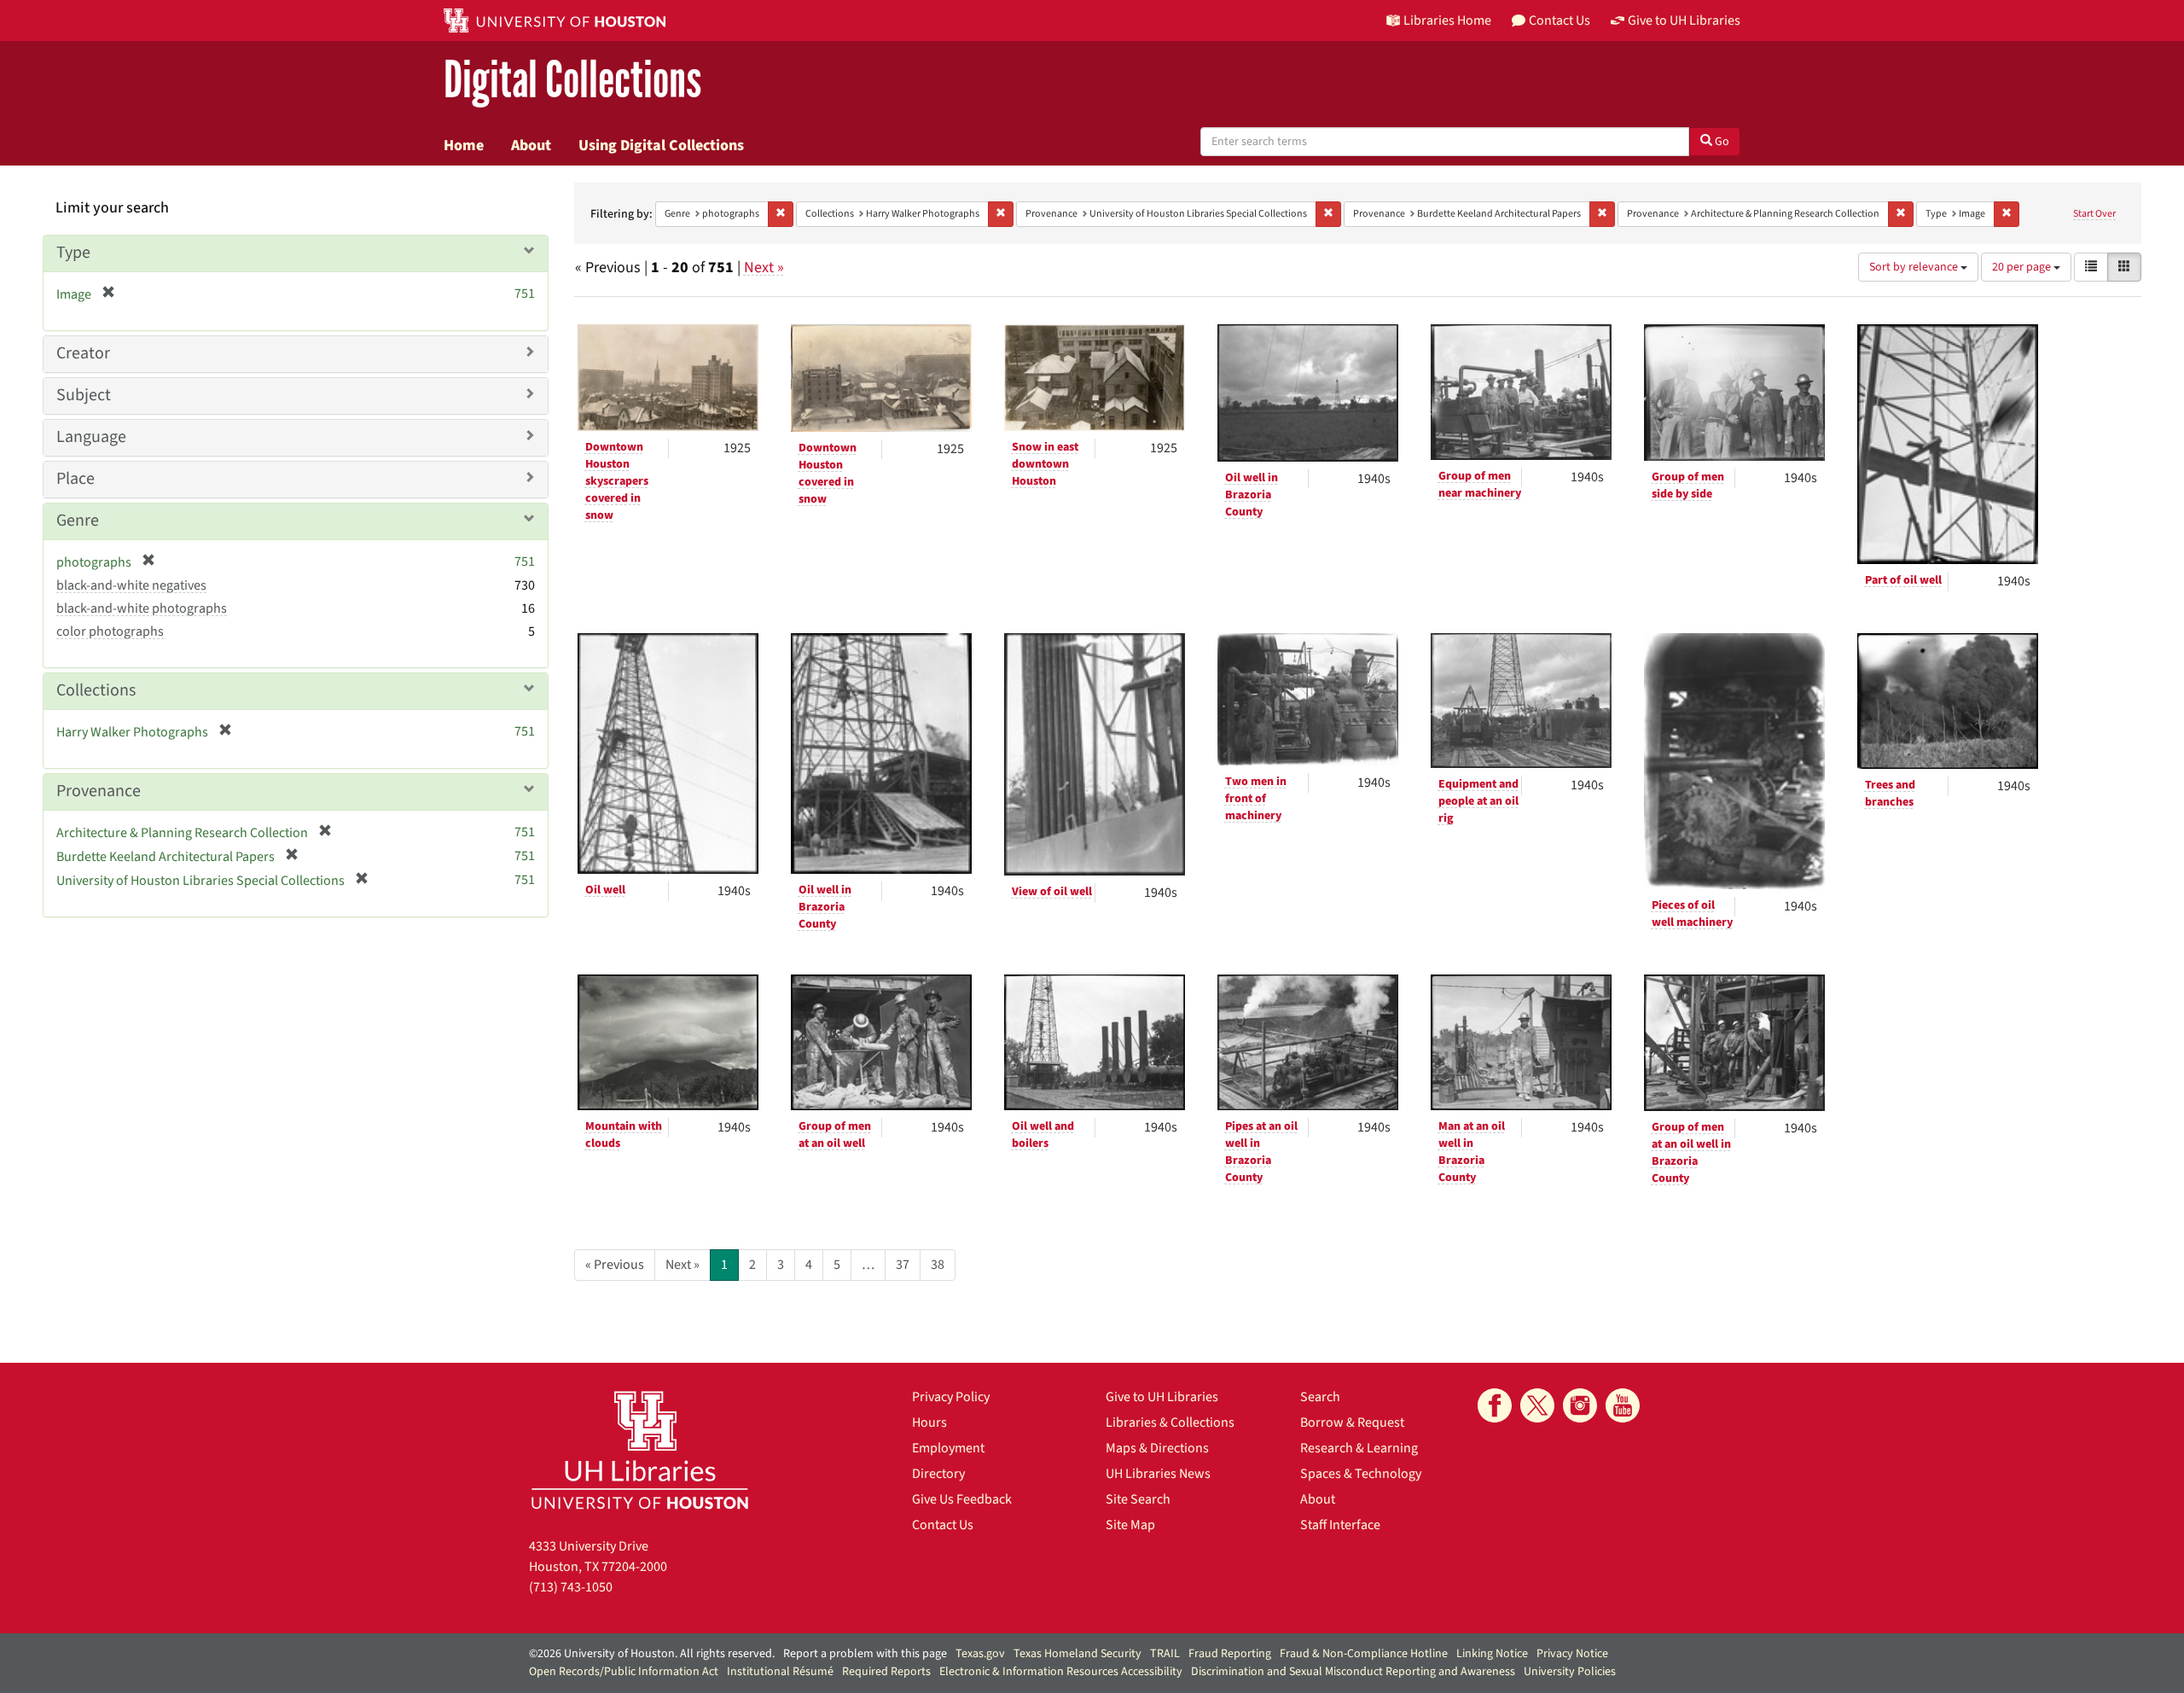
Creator (83, 353)
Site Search (1138, 1499)
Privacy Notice (1572, 1654)
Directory (938, 1474)
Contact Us (943, 1525)
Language (91, 437)
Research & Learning (1359, 1448)
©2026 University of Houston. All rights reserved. (652, 1654)
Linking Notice (1492, 1654)
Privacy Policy (951, 1397)
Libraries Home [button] (1447, 20)
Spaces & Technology (1361, 1474)
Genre (78, 521)
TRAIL (1165, 1654)
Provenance (99, 791)
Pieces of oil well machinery (1692, 914)
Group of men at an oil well (835, 1135)
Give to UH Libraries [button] (1684, 20)
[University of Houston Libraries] (640, 1449)
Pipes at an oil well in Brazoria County (1261, 1152)
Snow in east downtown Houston (1045, 464)
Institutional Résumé (780, 1672)
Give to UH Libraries (1162, 1397)
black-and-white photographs (142, 608)
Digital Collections (572, 81)
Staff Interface (1340, 1525)
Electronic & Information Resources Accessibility (1061, 1672)
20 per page (2023, 267)
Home (464, 145)
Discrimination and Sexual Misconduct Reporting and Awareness (1353, 1672)
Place (76, 479)
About (531, 145)
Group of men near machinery (1480, 485)
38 (938, 1265)
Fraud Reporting (1230, 1654)
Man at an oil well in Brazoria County (1472, 1152)
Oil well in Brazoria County (1252, 495)
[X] (1537, 1405)
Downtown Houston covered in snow (828, 474)
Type (73, 253)
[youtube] (1623, 1405)
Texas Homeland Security (1077, 1654)
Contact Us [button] (1560, 20)
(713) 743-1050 (571, 1587)
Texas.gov (980, 1654)
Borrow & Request (1352, 1422)
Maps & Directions (1157, 1448)
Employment (948, 1448)
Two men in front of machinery (1256, 799)
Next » (764, 268)
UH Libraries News (1158, 1474)
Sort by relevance (1915, 267)
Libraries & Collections (1170, 1422)
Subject (84, 395)
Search (1320, 1397)
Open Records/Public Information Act (624, 1672)
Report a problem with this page (865, 1654)
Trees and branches (1890, 794)
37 (903, 1265)
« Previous (615, 1265)
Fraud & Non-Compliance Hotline (1364, 1654)
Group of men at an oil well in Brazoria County (1691, 1153)
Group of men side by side (1688, 486)
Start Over (2094, 214)
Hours (929, 1422)
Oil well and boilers (1043, 1135)
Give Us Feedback (962, 1499)
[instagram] (1580, 1405)
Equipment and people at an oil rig (1478, 801)
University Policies (1570, 1672)
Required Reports (886, 1672)
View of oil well (1052, 892)
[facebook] (1495, 1405)
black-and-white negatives (131, 585)
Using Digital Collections (661, 145)
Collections (96, 690)
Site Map (1130, 1525)
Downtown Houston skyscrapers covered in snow (617, 481)
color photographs (110, 631)
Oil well (605, 890)
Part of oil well (1903, 580)
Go (1721, 142)
